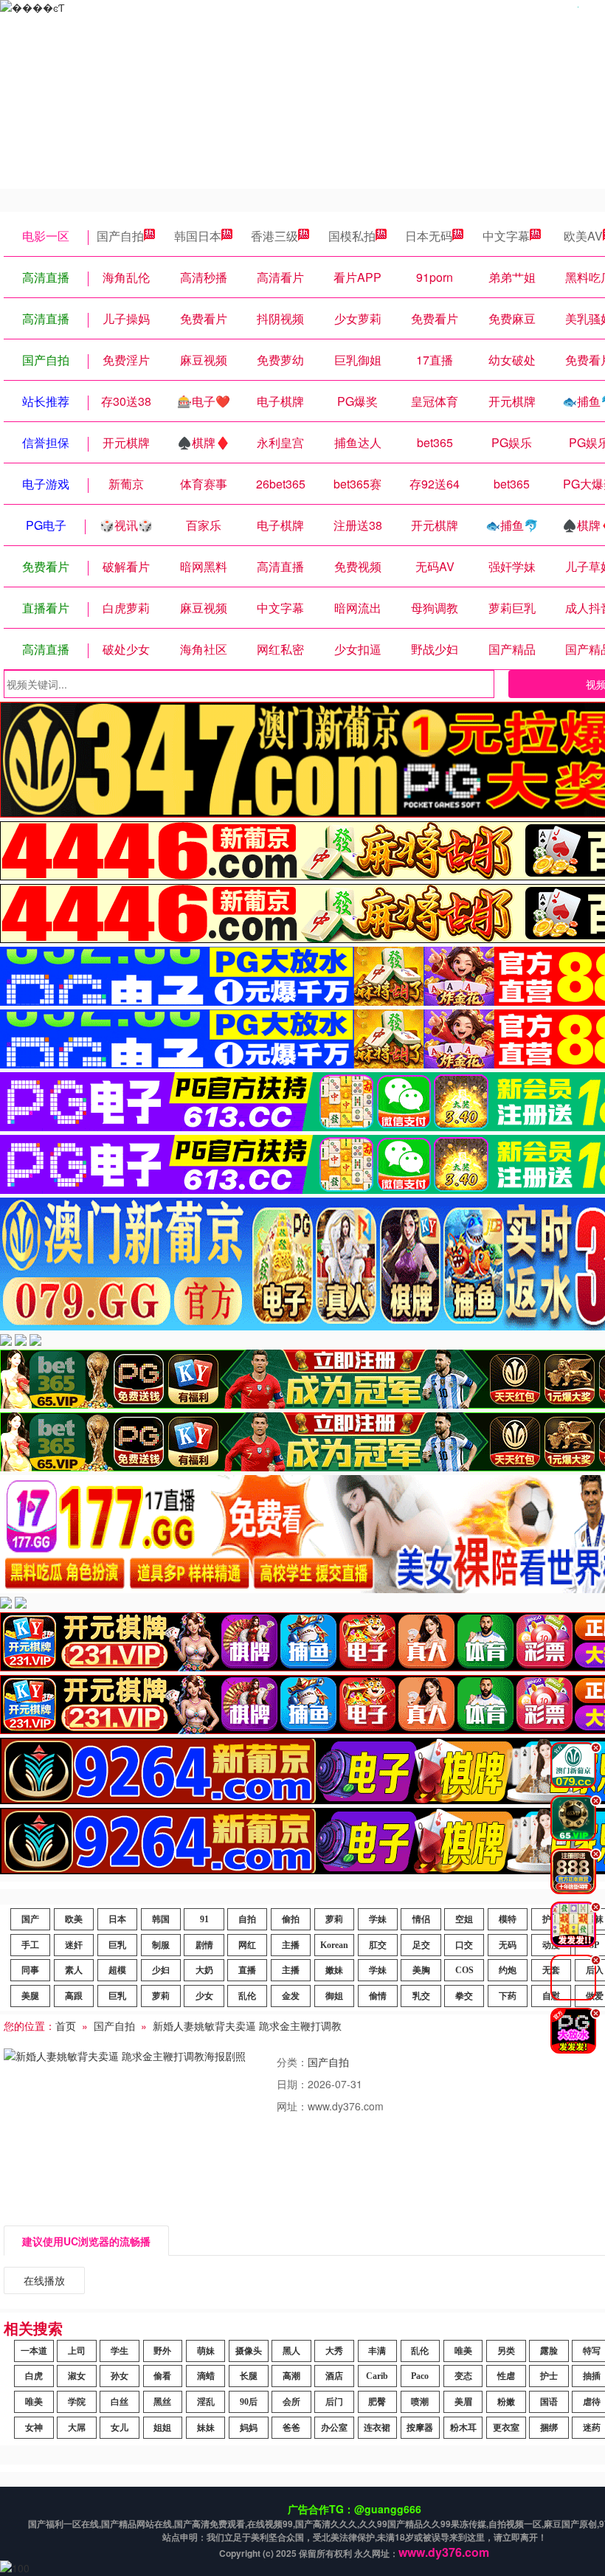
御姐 (334, 1996)
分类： (292, 2062)
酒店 (334, 2376)
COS (464, 1970)
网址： (292, 2106)
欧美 (74, 1919)
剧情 (204, 1945)
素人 (74, 1970)
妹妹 (206, 2428)
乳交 (421, 1996)
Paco (420, 2376)
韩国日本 (198, 236)
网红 (247, 1945)
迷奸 (74, 1945)
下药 (508, 1996)
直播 (247, 1970)
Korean (334, 1945)
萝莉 (334, 1919)
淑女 (77, 2376)
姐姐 (162, 2428)
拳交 (464, 1996)
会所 (291, 2402)
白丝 (120, 2402)
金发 (291, 1996)
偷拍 (291, 1919)
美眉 (463, 2402)
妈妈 (249, 2428)
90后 (249, 2402)
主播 (291, 1945)
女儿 (120, 2428)
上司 (77, 2351)
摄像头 (249, 2351)
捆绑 (549, 2428)
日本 (117, 1919)
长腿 (249, 2376)
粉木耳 (463, 2428)
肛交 (378, 1945)
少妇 (161, 1970)
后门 (334, 2402)
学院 (77, 2402)
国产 (30, 1919)
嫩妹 (334, 1970)
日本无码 (429, 236)
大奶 (204, 1970)
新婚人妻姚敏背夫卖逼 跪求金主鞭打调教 (247, 2026)
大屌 (77, 2428)
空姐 (464, 1919)
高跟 (74, 1996)
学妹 (378, 1919)
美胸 (421, 1970)
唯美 (463, 2351)
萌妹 (206, 2351)
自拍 (247, 1919)
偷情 (378, 1996)
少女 (204, 1996)
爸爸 (291, 2428)
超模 (117, 1970)
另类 (506, 2351)
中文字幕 (506, 236)
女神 (34, 2428)
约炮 (508, 1970)
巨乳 (117, 1945)
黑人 (291, 2351)
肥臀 (377, 2402)
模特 (508, 1919)
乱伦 (247, 1996)
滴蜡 (206, 2376)
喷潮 (420, 2402)
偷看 (162, 2376)
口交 (464, 1945)
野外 (162, 2351)
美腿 (30, 1996)
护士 (549, 2376)
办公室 (334, 2428)
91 (204, 1919)
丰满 (377, 2351)
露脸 (549, 2351)
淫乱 (206, 2402)
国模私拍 (352, 236)
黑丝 (162, 2402)
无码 (508, 1945)
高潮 (291, 2376)
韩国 (161, 1919)
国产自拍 (120, 236)
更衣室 (506, 2428)
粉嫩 (506, 2402)
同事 (30, 1970)
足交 (421, 1945)
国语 (549, 2402)
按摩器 (420, 2428)
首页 (66, 2026)
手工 (30, 1945)
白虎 (34, 2376)
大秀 (334, 2351)
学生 (120, 2351)
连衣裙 (377, 2428)
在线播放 (44, 2280)
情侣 (421, 1919)
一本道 (34, 2351)
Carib (377, 2376)
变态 (463, 2376)
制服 (161, 1945)
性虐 (506, 2376)
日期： (292, 2084)
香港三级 (274, 236)
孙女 (120, 2376)
